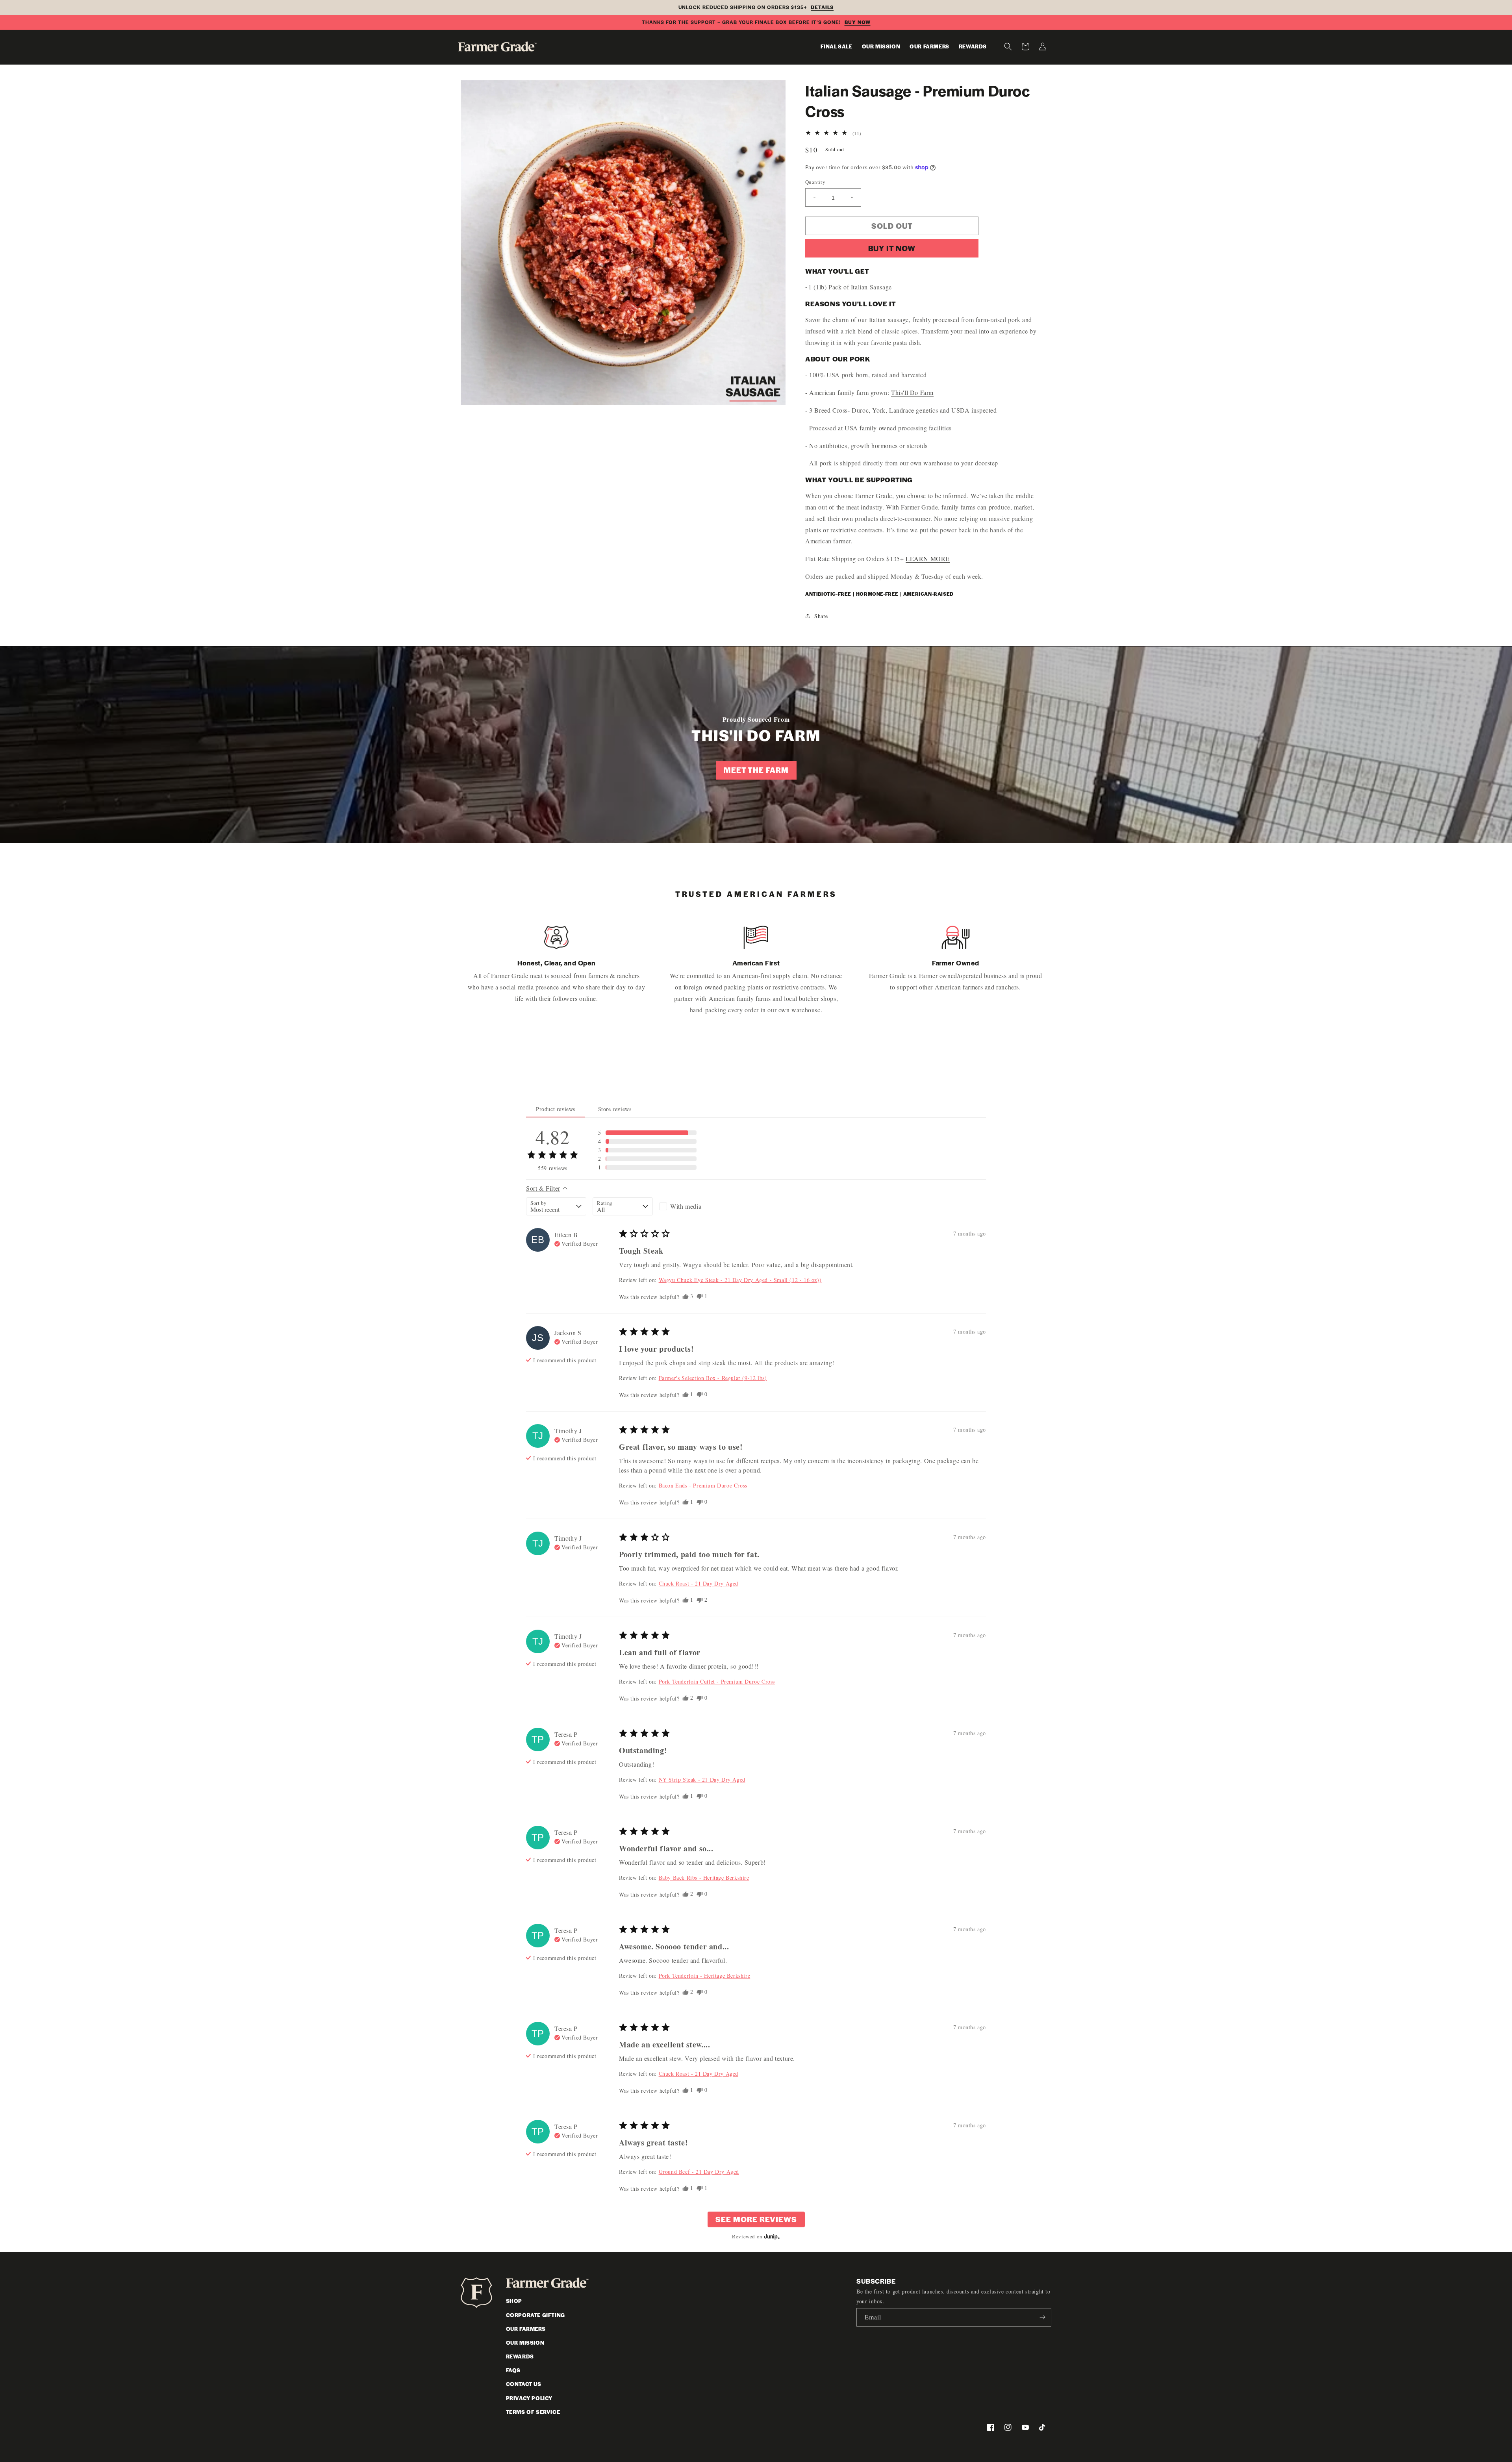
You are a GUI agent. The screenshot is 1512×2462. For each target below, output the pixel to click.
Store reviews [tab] (615, 1109)
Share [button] (821, 616)
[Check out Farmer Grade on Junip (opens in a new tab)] (771, 2236)
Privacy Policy (529, 2398)
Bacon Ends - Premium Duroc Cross (703, 1485)
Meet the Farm (756, 770)
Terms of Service (533, 2412)
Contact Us (524, 2384)
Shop (514, 2301)
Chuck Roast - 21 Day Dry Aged (699, 1583)
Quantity (815, 182)
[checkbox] (689, 1206)
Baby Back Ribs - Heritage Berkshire (704, 1878)
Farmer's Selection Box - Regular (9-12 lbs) (713, 1378)
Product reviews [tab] (556, 1109)
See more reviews (756, 2219)
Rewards (520, 2356)
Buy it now (892, 248)
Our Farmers (526, 2329)
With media (686, 1206)
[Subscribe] (1042, 2317)
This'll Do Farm (912, 392)
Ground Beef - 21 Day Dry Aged (699, 2172)
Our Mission (525, 2343)
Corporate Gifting (535, 2315)
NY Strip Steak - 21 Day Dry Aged (702, 1779)
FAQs (513, 2370)
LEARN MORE (928, 559)
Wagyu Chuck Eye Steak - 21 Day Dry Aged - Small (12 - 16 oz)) (740, 1280)
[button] (1008, 46)
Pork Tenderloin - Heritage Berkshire (705, 1976)
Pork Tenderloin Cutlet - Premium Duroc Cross (717, 1681)
